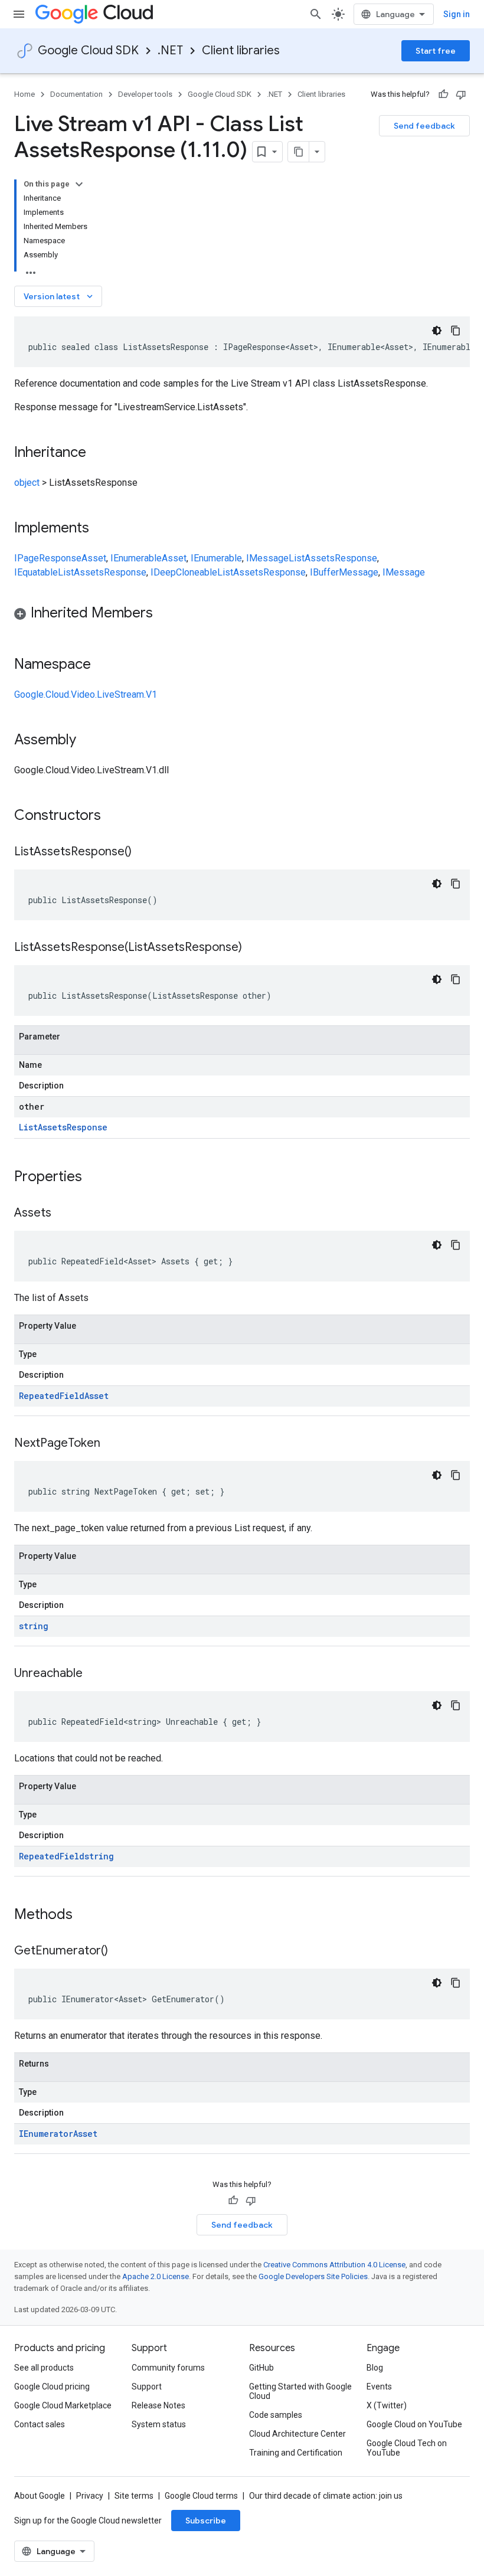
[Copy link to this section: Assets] (63, 1214)
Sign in (457, 14)
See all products (44, 2368)
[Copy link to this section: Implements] (101, 529)
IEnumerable (136, 558)
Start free (436, 51)
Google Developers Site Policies (313, 2276)
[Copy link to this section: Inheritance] (98, 453)
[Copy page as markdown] (299, 152)
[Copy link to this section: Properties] (97, 1178)
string (34, 1626)
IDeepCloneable (184, 572)
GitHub (261, 2368)
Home (24, 94)
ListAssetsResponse (333, 558)
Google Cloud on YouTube (414, 2424)
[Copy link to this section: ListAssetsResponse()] (143, 852)
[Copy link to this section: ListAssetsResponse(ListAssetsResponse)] (254, 948)
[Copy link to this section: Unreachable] (94, 1674)
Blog (375, 2368)
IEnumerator (46, 2134)
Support (147, 2387)
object (27, 483)
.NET (170, 50)
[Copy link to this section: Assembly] (88, 741)
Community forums (168, 2368)
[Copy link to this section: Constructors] (116, 816)
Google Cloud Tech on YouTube (407, 2448)
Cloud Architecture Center (297, 2434)
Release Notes (158, 2405)
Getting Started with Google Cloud (300, 2391)
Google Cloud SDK (88, 50)
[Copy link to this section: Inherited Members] (165, 614)
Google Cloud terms (201, 2496)
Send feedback (424, 126)
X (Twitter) (387, 2405)
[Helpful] (443, 94)
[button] (242, 615)
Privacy (90, 2496)
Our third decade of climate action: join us (326, 2496)
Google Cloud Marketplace (63, 2405)
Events (379, 2387)
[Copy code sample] (456, 331)
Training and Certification (296, 2453)
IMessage (267, 558)
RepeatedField (52, 1396)
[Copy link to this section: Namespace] (103, 665)
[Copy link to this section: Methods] (88, 1915)
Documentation (76, 94)
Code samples (276, 2415)
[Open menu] (19, 14)
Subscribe (206, 2521)
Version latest (59, 296)
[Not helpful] (461, 94)
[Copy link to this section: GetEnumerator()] (120, 1951)
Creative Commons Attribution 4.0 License (334, 2265)
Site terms (134, 2496)
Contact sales (40, 2424)
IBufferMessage (344, 572)
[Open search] (316, 14)
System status (159, 2424)
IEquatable (36, 572)
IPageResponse (48, 558)
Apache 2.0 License (156, 2276)
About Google (40, 2496)
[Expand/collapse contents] (79, 184)
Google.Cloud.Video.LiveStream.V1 (86, 694)
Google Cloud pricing (52, 2387)
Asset (94, 558)
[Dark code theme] (437, 331)
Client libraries (241, 50)
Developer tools (145, 94)
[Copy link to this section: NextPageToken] (112, 1444)
